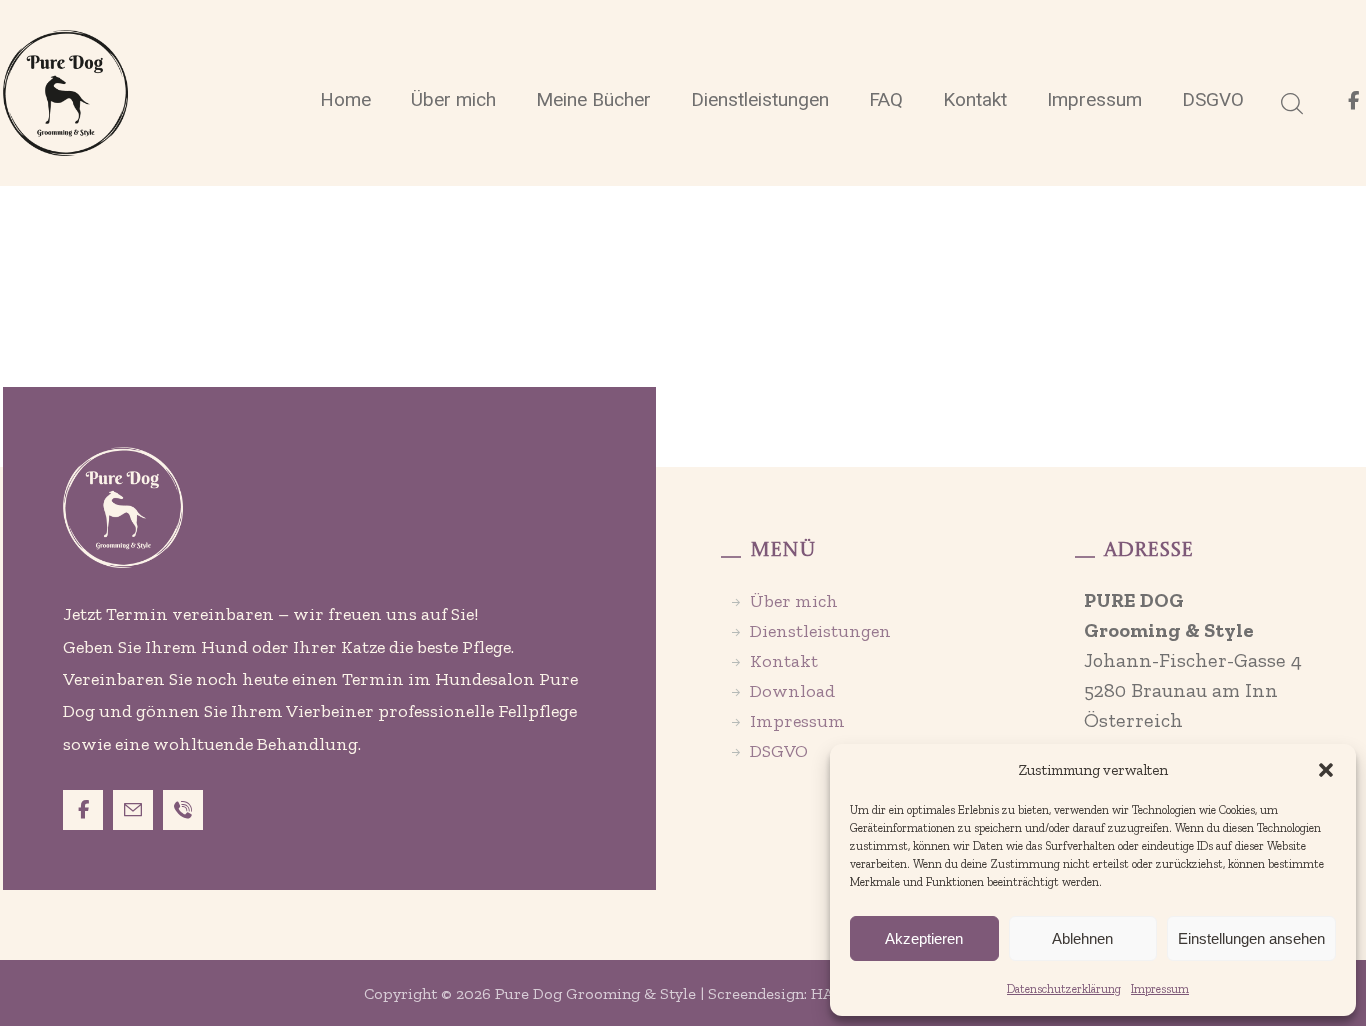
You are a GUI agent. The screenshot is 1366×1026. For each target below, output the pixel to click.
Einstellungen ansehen (1251, 938)
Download (792, 691)
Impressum (1160, 989)
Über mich (794, 601)
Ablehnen (1082, 938)
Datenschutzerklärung (1064, 989)
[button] (1326, 770)
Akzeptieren (924, 938)
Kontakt (784, 661)
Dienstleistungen (820, 631)
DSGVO (779, 751)
